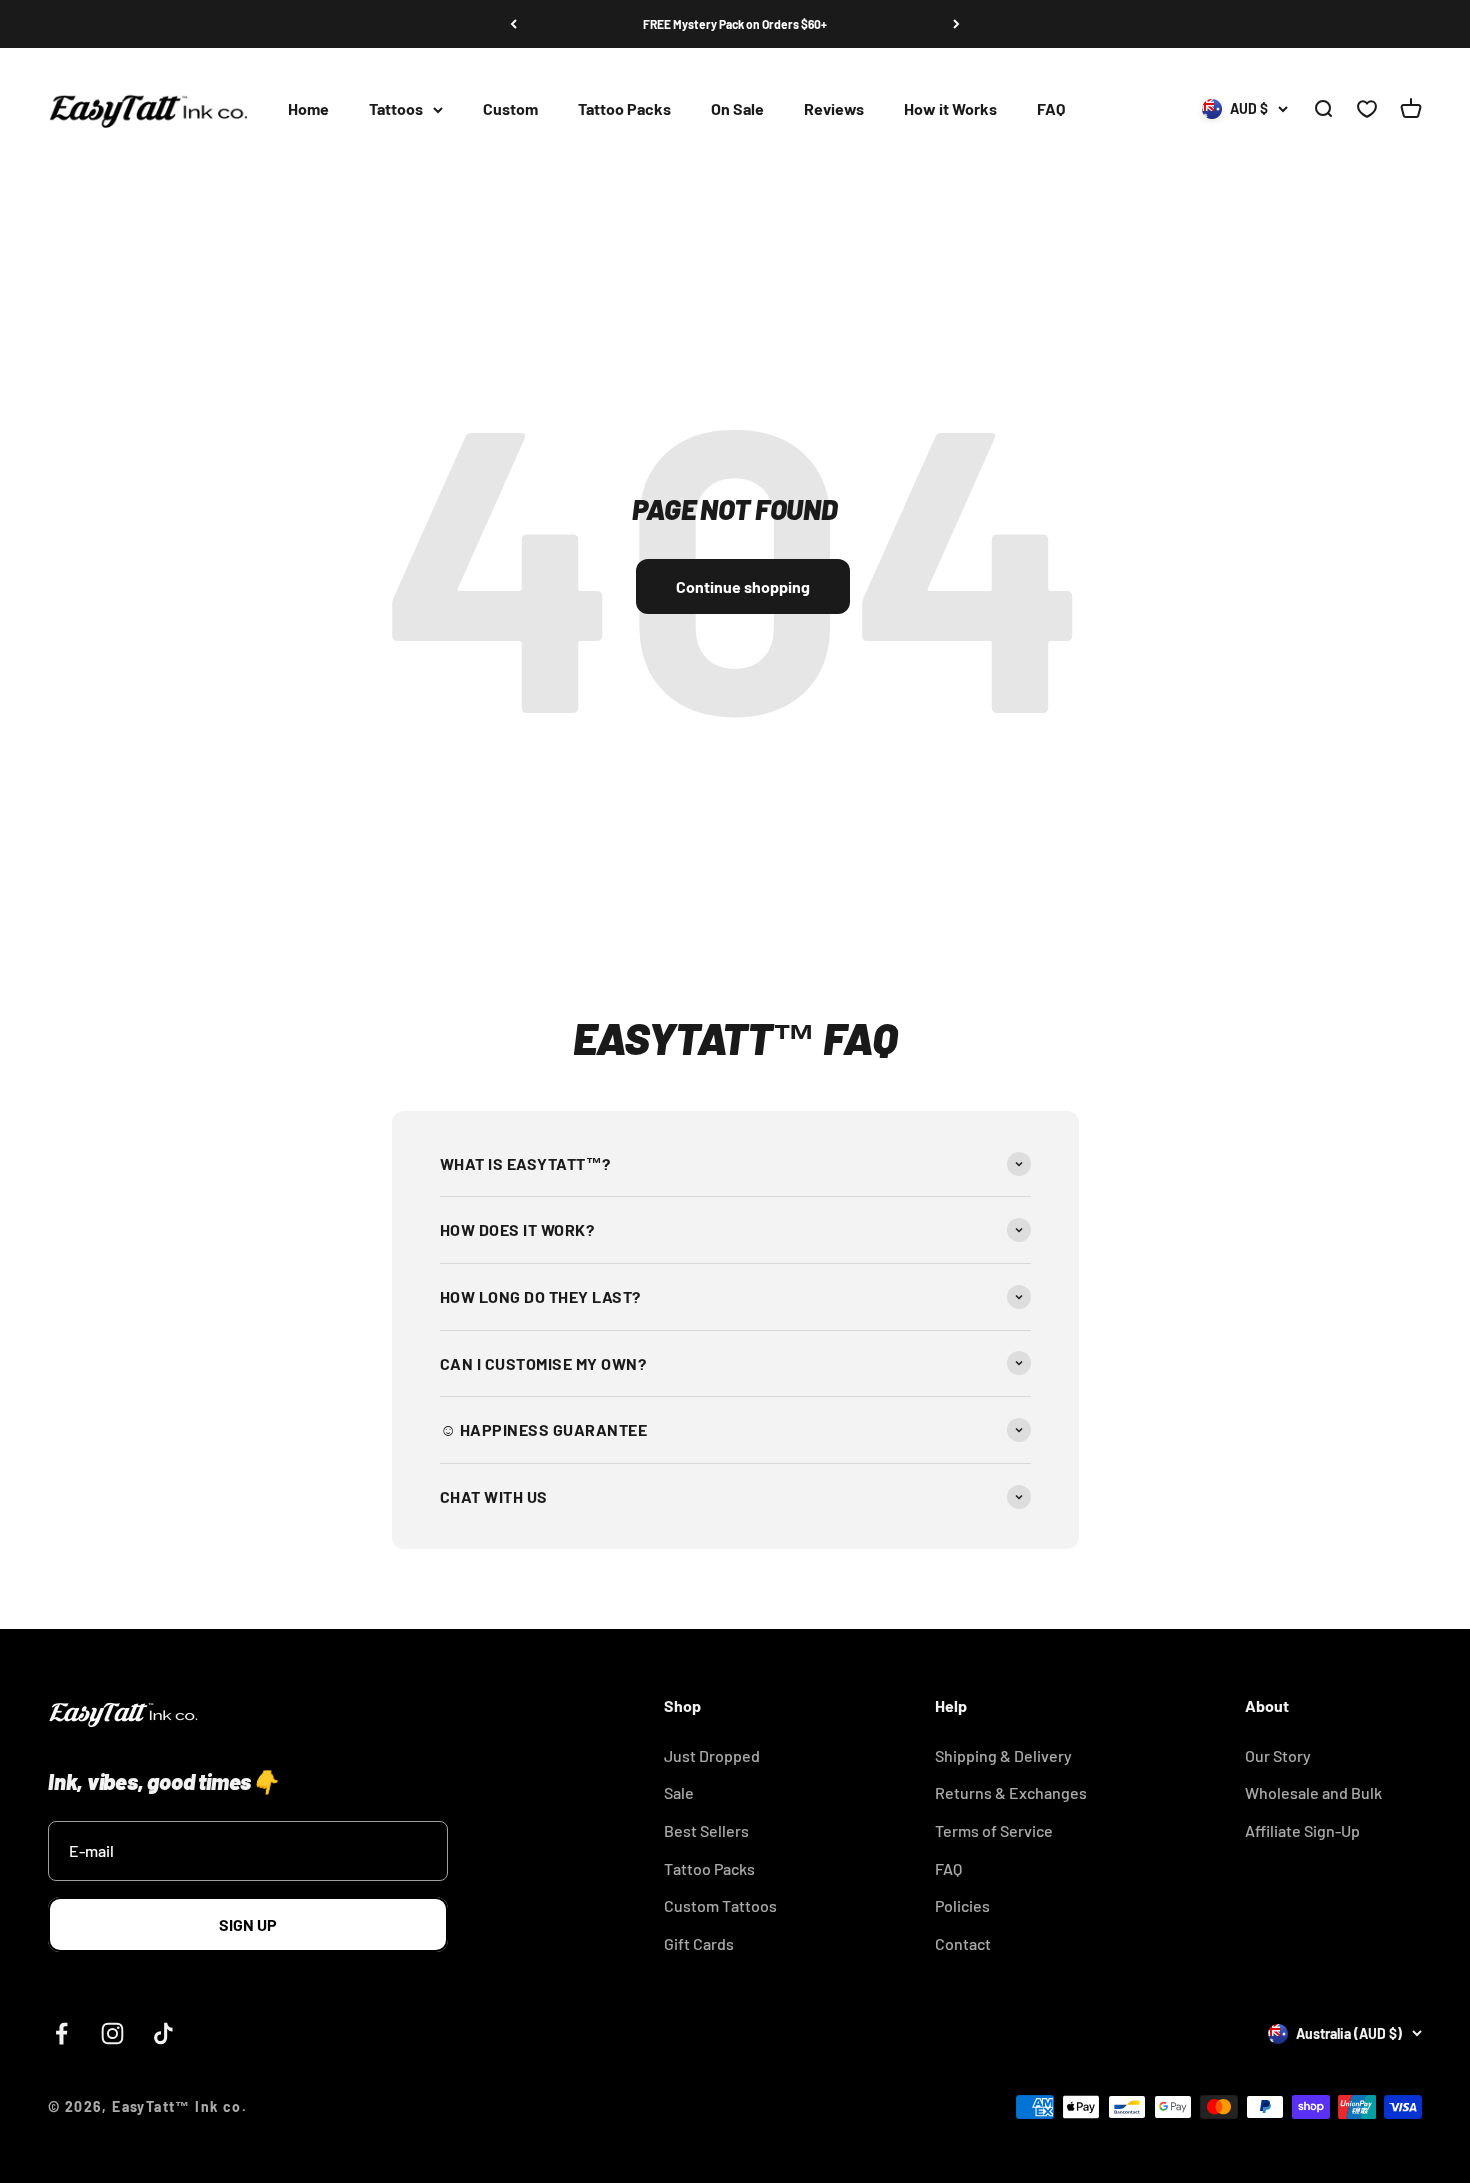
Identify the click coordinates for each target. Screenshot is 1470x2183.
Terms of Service (994, 1830)
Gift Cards (699, 1943)
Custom (510, 109)
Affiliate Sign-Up (1302, 1830)
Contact (963, 1943)
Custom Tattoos (720, 1905)
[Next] (956, 24)
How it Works (950, 109)
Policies (962, 1905)
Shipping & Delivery (1003, 1755)
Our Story (1278, 1755)
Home (308, 109)
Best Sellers (706, 1830)
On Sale (737, 109)
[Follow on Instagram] (112, 2033)
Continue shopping (743, 586)
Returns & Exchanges (1011, 1792)
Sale (679, 1792)
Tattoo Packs (624, 109)
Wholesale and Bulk (1313, 1792)
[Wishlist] (1367, 110)
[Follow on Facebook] (61, 2033)
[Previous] (513, 24)
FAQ (1051, 109)
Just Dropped (712, 1755)
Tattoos (396, 109)
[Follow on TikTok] (163, 2033)
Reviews (834, 109)
